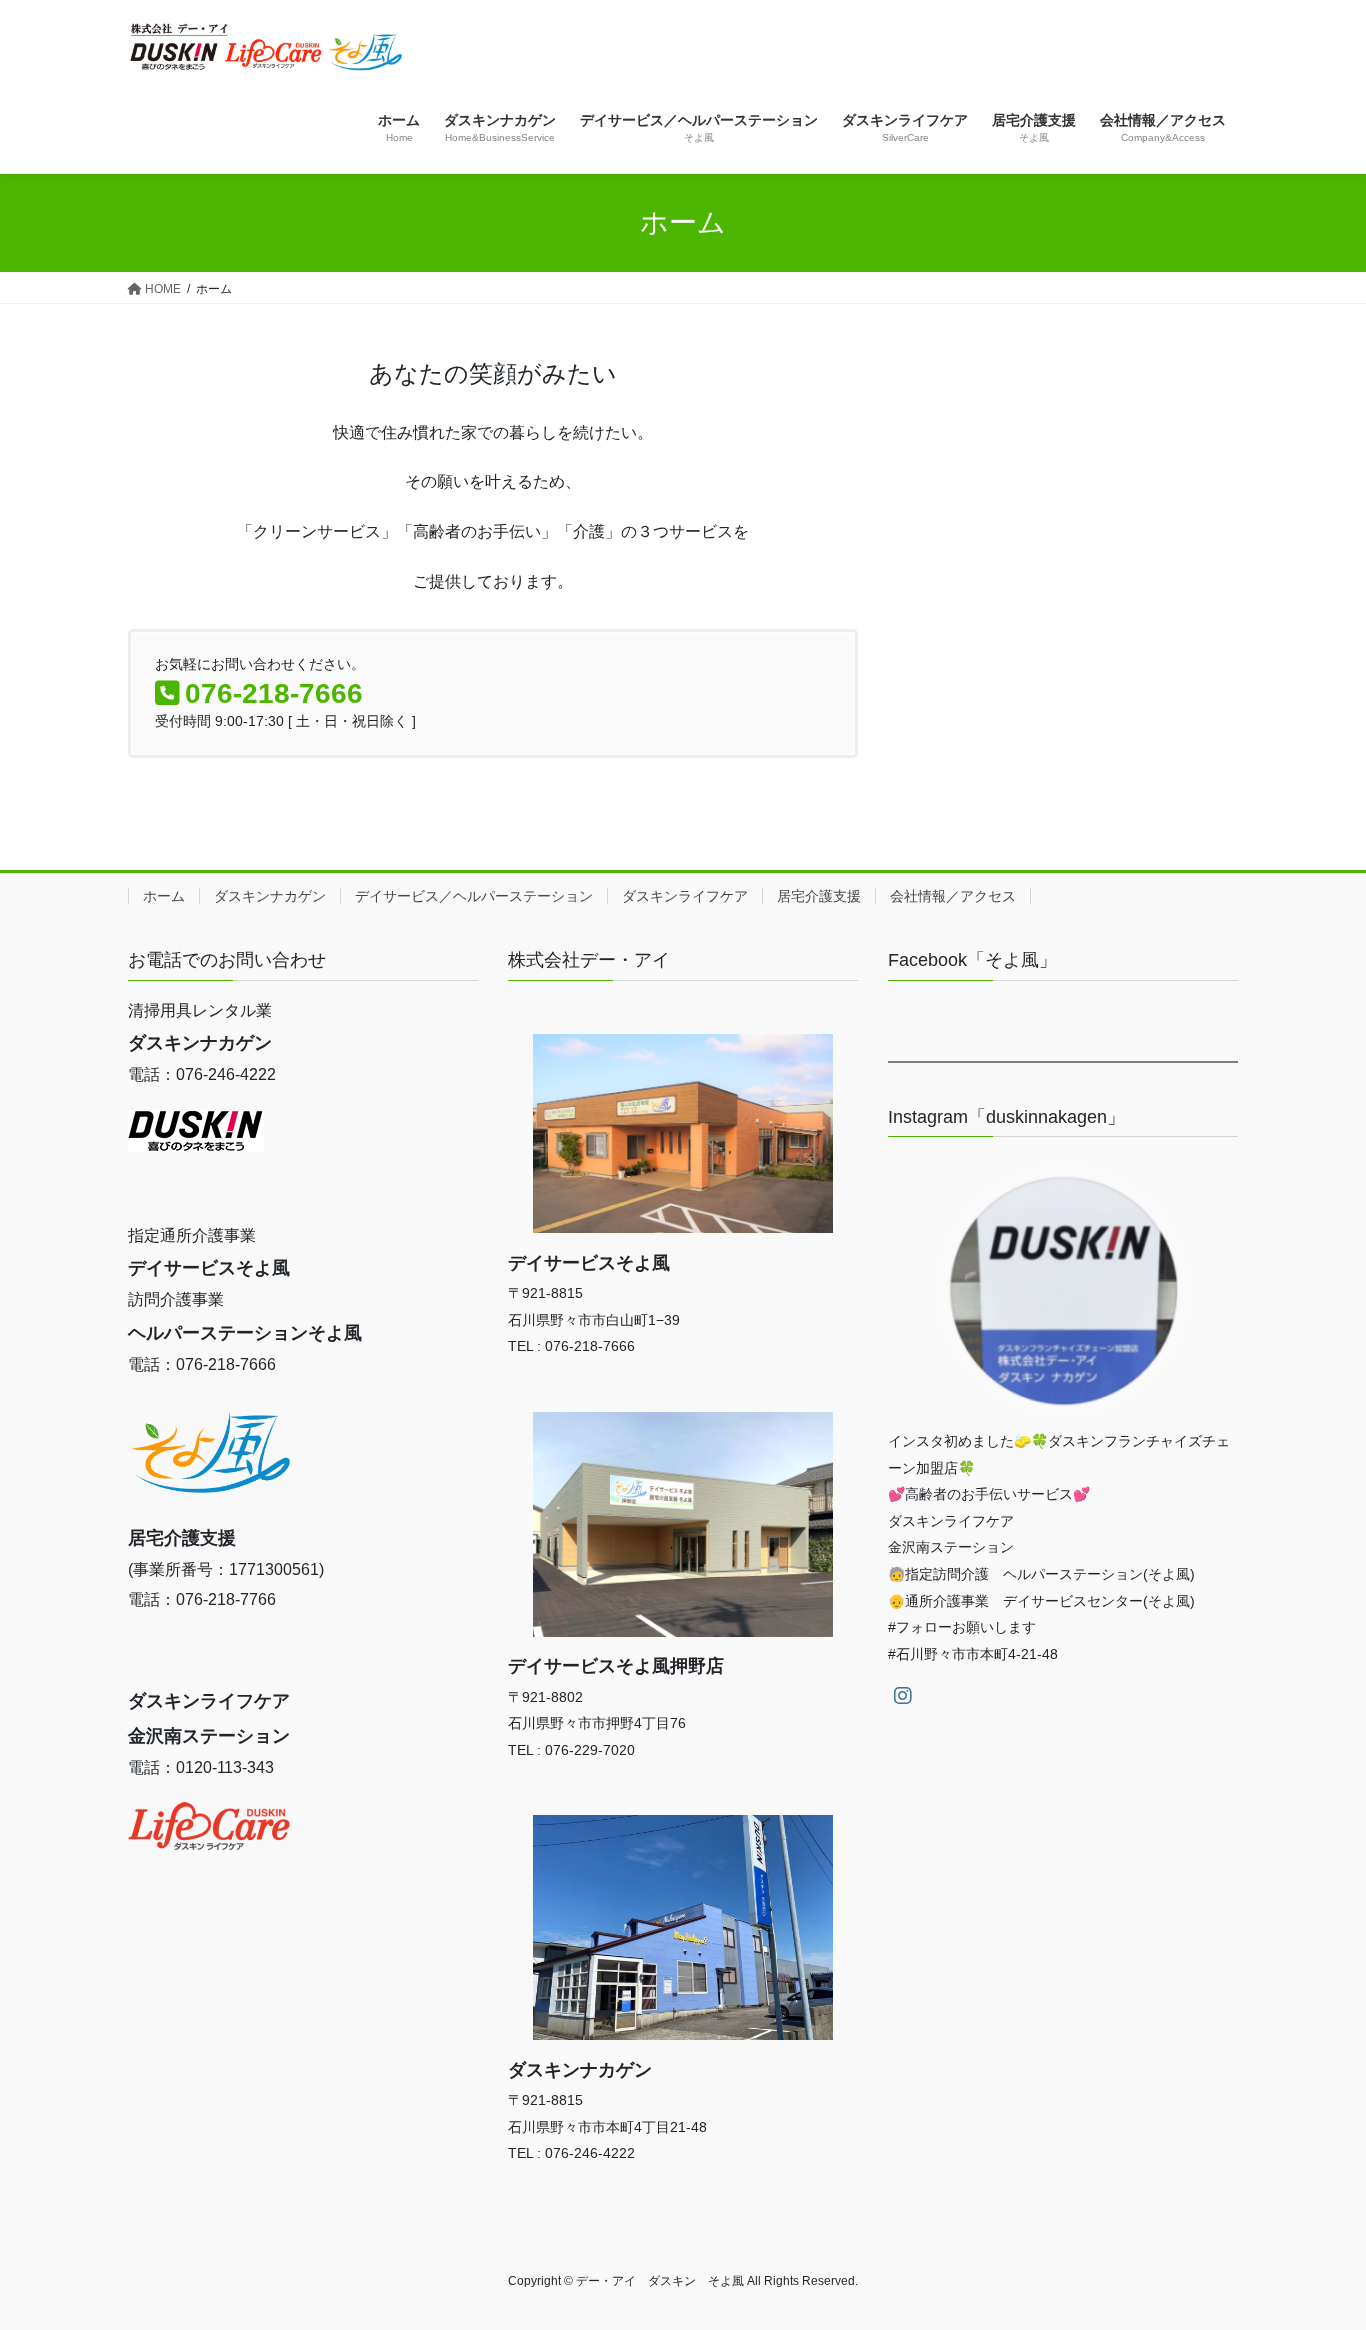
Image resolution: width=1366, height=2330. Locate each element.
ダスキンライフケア (685, 896)
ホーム (164, 896)
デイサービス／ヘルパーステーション (474, 896)
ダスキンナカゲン (270, 896)
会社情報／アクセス (953, 896)
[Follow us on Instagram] (903, 1696)
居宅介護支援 (819, 896)
